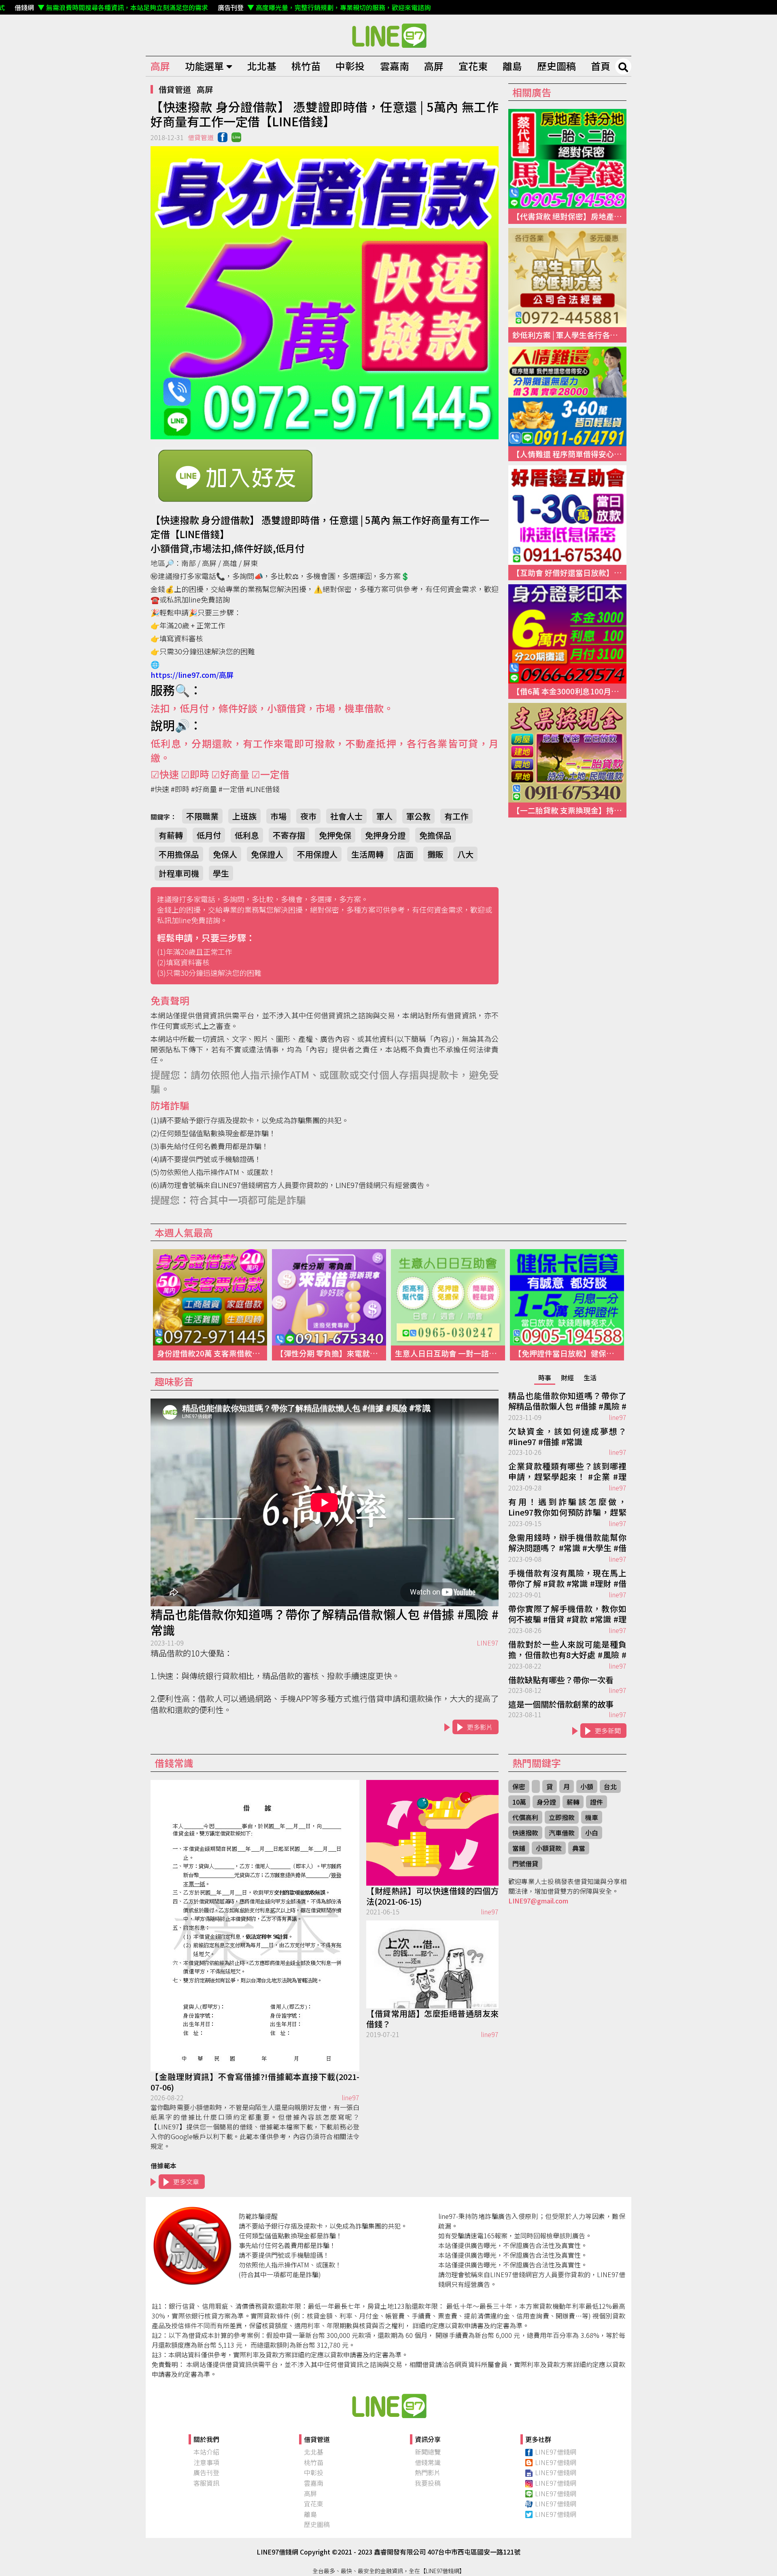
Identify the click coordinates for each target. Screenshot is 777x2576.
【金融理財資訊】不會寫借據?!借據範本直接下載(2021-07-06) (255, 2082)
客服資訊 (206, 2483)
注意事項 (206, 2462)
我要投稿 (428, 2483)
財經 (567, 1377)
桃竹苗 (306, 66)
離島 (512, 66)
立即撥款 (562, 1817)
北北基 (262, 66)
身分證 (546, 1802)
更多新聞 (608, 1731)
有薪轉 (171, 835)
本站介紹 (206, 2452)
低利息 (247, 835)
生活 (590, 1377)
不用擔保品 (179, 854)
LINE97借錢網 (556, 2452)
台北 (610, 1786)
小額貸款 (549, 1848)
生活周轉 (367, 854)
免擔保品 (435, 835)
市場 (278, 816)
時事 (545, 1377)
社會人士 (346, 816)
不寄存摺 (289, 835)
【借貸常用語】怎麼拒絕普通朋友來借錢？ (432, 2019)
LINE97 (488, 1643)
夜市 (308, 816)
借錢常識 (428, 2462)
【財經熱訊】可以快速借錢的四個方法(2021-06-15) (432, 1896)
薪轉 (573, 1802)
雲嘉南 (395, 66)
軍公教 (418, 816)
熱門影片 (428, 2472)
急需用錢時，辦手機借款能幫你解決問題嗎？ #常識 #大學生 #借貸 (567, 1543)
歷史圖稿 (556, 66)
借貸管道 (175, 89)
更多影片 (480, 1727)
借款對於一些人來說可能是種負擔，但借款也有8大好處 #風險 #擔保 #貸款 (567, 1650)
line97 (618, 1417)
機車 (592, 1817)
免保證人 (267, 854)
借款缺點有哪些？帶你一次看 (561, 1680)
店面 (405, 854)
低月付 (209, 835)
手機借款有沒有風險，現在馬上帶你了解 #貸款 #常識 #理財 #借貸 (567, 1579)
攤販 (435, 854)
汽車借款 (562, 1833)
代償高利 (525, 1817)
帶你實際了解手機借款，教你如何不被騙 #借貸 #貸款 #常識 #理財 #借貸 (567, 1614)
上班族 (244, 816)
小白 (592, 1833)
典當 (579, 1848)
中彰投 (350, 66)
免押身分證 (385, 835)
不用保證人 (317, 854)
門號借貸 (525, 1863)
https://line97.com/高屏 (192, 675)
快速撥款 (525, 1833)
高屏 (160, 66)
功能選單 (204, 66)
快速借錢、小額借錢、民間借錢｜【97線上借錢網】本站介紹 (388, 2406)
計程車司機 (179, 873)
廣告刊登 (206, 2472)
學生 (221, 873)
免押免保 (335, 835)
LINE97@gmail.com (538, 1901)
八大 (465, 854)
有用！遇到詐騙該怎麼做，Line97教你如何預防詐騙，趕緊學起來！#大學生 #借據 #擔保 (567, 1507)
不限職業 (202, 816)
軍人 (384, 816)
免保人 (225, 854)
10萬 (519, 1802)
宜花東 (473, 66)
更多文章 (186, 2182)
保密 (519, 1786)
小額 (587, 1786)
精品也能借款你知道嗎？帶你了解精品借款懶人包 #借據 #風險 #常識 (325, 1622)
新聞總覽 (428, 2452)
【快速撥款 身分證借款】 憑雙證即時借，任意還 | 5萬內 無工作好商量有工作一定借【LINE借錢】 (388, 35)
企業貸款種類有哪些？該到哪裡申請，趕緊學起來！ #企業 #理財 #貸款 (567, 1472)
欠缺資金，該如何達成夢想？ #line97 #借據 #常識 (567, 1437)
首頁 (601, 66)
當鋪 (519, 1848)
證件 (597, 1802)
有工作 (456, 816)
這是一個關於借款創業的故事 (561, 1704)
